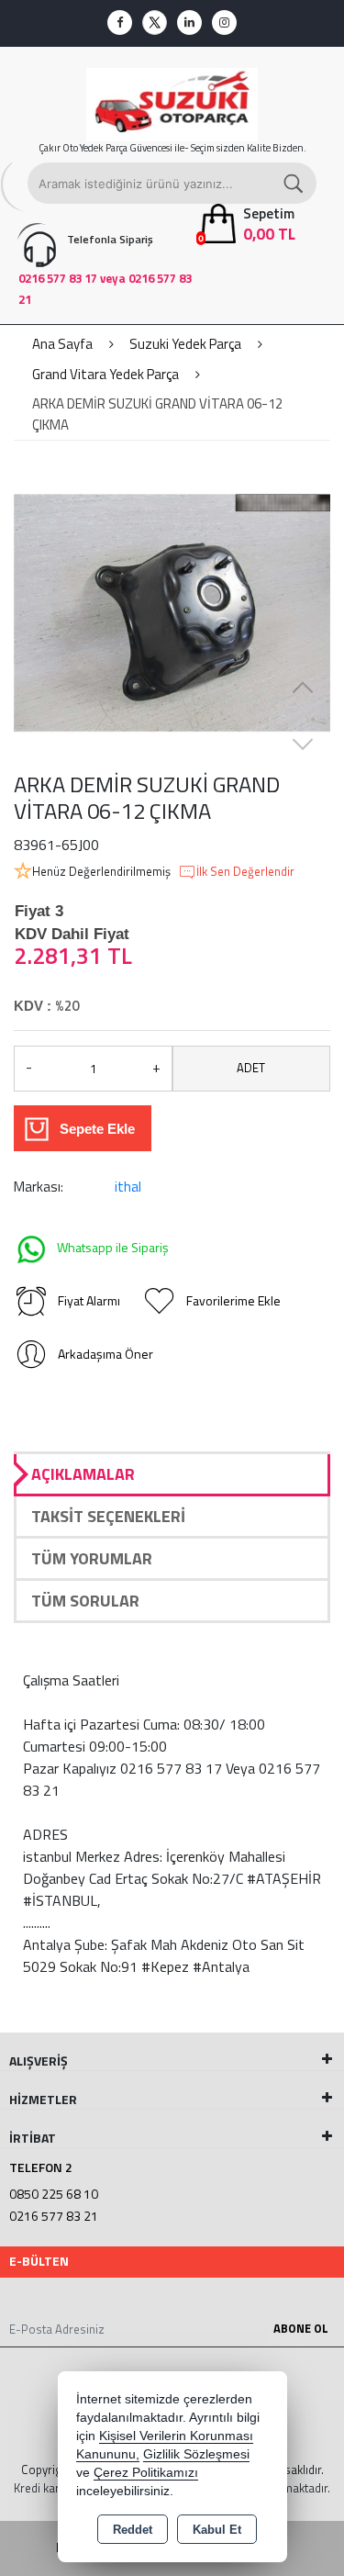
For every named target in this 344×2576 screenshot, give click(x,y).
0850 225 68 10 (54, 2194)
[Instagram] (224, 22)
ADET (251, 1068)
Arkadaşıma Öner (105, 1354)
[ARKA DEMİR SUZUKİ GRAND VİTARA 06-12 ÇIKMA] (172, 613)
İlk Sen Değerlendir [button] (245, 872)
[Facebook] (120, 22)
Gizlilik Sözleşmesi (196, 2454)
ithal (128, 1187)
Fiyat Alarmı (89, 1300)
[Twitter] (155, 22)
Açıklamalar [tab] (83, 1474)
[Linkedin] (189, 22)
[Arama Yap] (294, 183)
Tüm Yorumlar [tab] (92, 1558)
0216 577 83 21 (54, 2216)
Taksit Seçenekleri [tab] (108, 1516)
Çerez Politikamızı (146, 2473)
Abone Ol (301, 2328)
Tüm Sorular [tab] (85, 1601)
